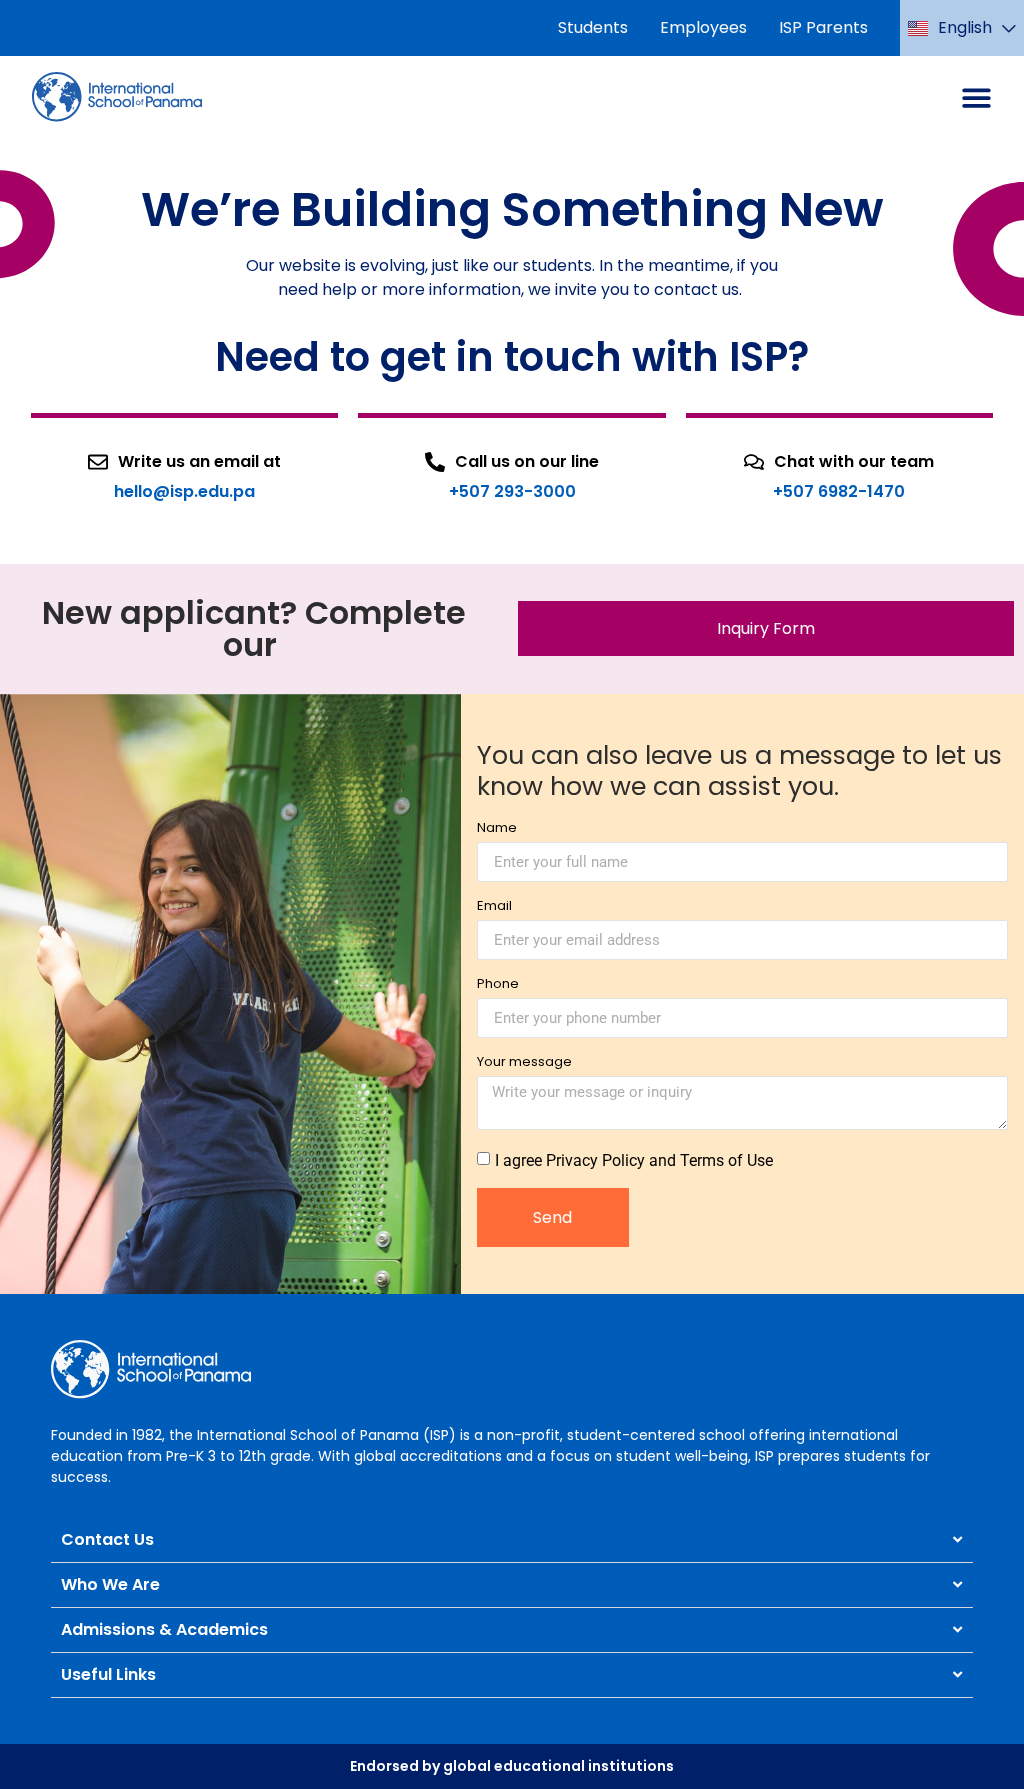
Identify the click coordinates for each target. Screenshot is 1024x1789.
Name (497, 829)
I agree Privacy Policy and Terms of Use (634, 1160)
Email (494, 907)
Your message (524, 1063)
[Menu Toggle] (976, 97)
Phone (498, 985)
